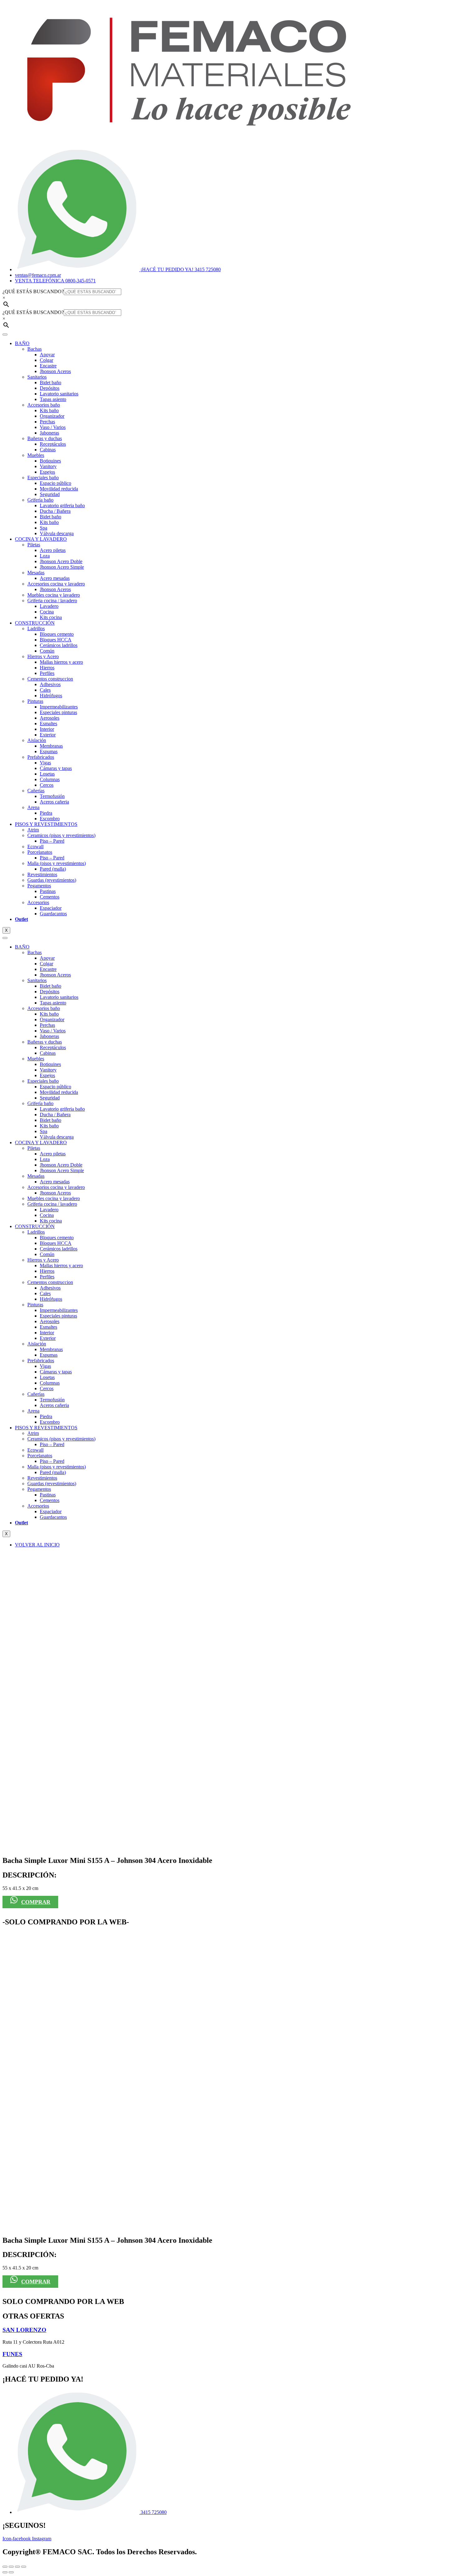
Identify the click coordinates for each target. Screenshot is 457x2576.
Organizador (52, 416)
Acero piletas (53, 550)
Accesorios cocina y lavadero (56, 584)
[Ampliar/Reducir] (5, 2567)
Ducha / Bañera (55, 511)
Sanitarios (37, 377)
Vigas (45, 763)
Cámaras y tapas (56, 768)
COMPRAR (36, 1902)
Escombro (50, 819)
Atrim (33, 830)
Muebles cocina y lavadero (54, 595)
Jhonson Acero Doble (61, 561)
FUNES (12, 2354)
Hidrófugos (51, 696)
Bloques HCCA (56, 640)
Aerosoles (50, 718)
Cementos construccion (50, 679)
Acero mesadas (55, 578)
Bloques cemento (57, 634)
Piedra (46, 813)
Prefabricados (41, 757)
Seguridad (50, 494)
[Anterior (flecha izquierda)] (5, 2572)
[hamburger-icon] (5, 335)
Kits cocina (51, 617)
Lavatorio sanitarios (59, 394)
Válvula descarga (57, 533)
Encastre (48, 366)
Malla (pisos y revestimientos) (57, 863)
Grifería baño (40, 500)
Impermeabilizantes (59, 707)
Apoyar (47, 355)
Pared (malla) (53, 869)
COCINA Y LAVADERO (41, 539)
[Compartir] (17, 2567)
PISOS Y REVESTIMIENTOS (46, 824)
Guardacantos (53, 914)
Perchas (47, 422)
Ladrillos (36, 628)
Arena (33, 807)
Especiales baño (43, 478)
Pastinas (48, 891)
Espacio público (55, 483)
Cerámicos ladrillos (59, 645)
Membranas (51, 746)
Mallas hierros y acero (61, 662)
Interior (47, 729)
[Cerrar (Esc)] (24, 2567)
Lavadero (49, 606)
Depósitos (50, 388)
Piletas (34, 545)
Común (47, 651)
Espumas (49, 751)
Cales (45, 690)
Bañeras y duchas (45, 438)
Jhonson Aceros (55, 371)
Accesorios (38, 902)
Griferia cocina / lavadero (52, 601)
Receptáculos (53, 444)
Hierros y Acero (43, 656)
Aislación (37, 740)
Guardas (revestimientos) (52, 880)
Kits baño (49, 410)
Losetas (47, 774)
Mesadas (36, 573)
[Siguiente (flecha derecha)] (11, 2572)
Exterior (48, 735)
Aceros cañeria (54, 802)
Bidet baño (51, 382)
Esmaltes (48, 724)
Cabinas (48, 450)
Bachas (35, 349)
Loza (45, 556)
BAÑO (22, 343)
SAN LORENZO (24, 2330)
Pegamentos (39, 886)
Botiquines (50, 461)
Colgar (46, 360)
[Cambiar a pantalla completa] (11, 2567)
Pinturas (35, 701)
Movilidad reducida (59, 489)
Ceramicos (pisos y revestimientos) (61, 835)
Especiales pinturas (58, 712)
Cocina (47, 612)
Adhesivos (50, 684)
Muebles (36, 455)
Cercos (47, 785)
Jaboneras (49, 433)
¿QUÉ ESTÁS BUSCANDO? (33, 291)
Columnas (50, 779)
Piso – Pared (52, 841)
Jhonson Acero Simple (62, 567)
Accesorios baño (44, 405)
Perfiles (47, 673)
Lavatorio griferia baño (62, 505)
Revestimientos (42, 874)
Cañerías (36, 791)
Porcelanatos (40, 852)
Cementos (50, 897)
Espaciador (51, 908)
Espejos (47, 472)
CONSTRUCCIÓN (35, 623)
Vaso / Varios (53, 427)
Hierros (47, 668)
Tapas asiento (53, 399)
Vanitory (48, 466)
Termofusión (52, 796)
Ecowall (35, 847)
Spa (44, 528)
